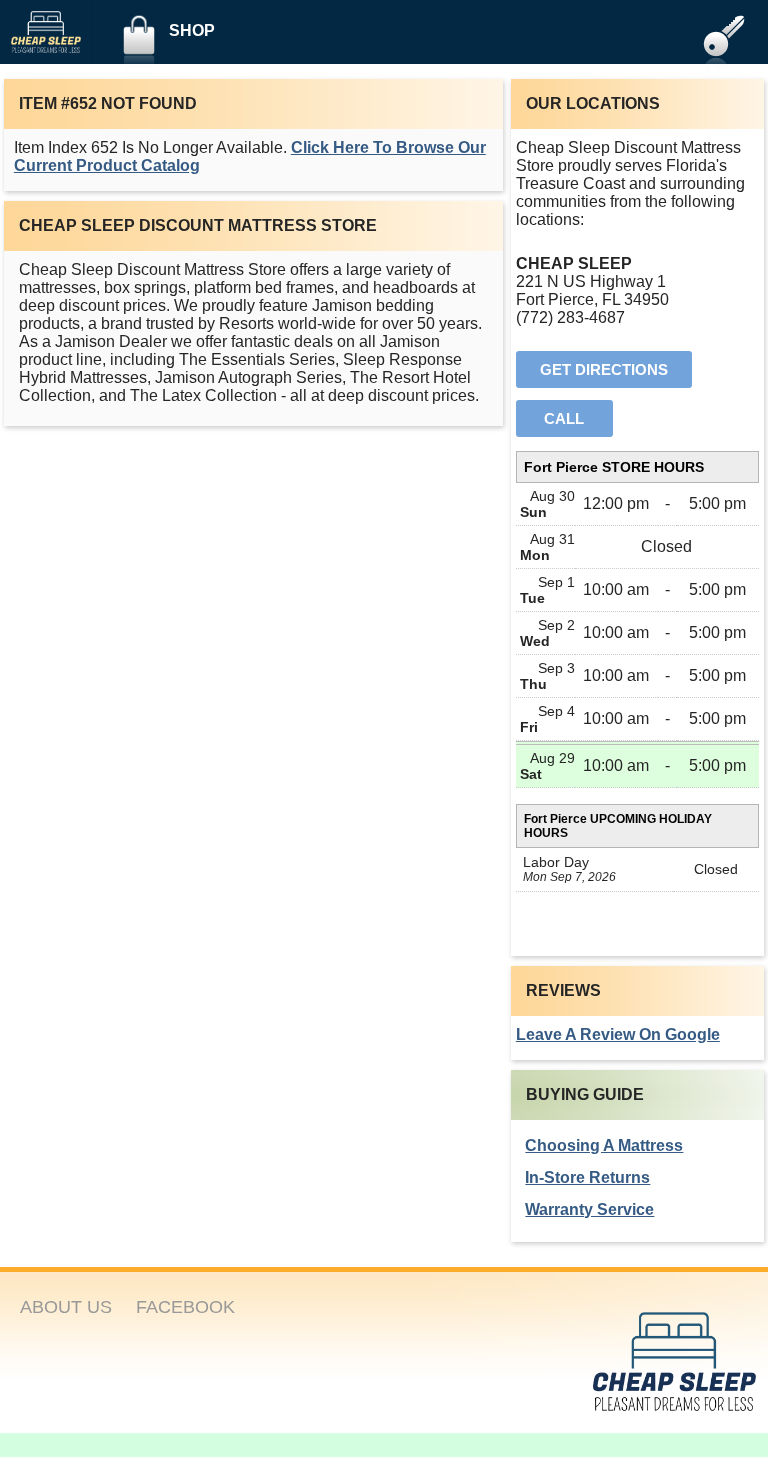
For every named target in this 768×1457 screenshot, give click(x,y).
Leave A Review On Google (618, 1034)
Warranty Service (589, 1209)
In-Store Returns (587, 1177)
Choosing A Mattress (604, 1145)
